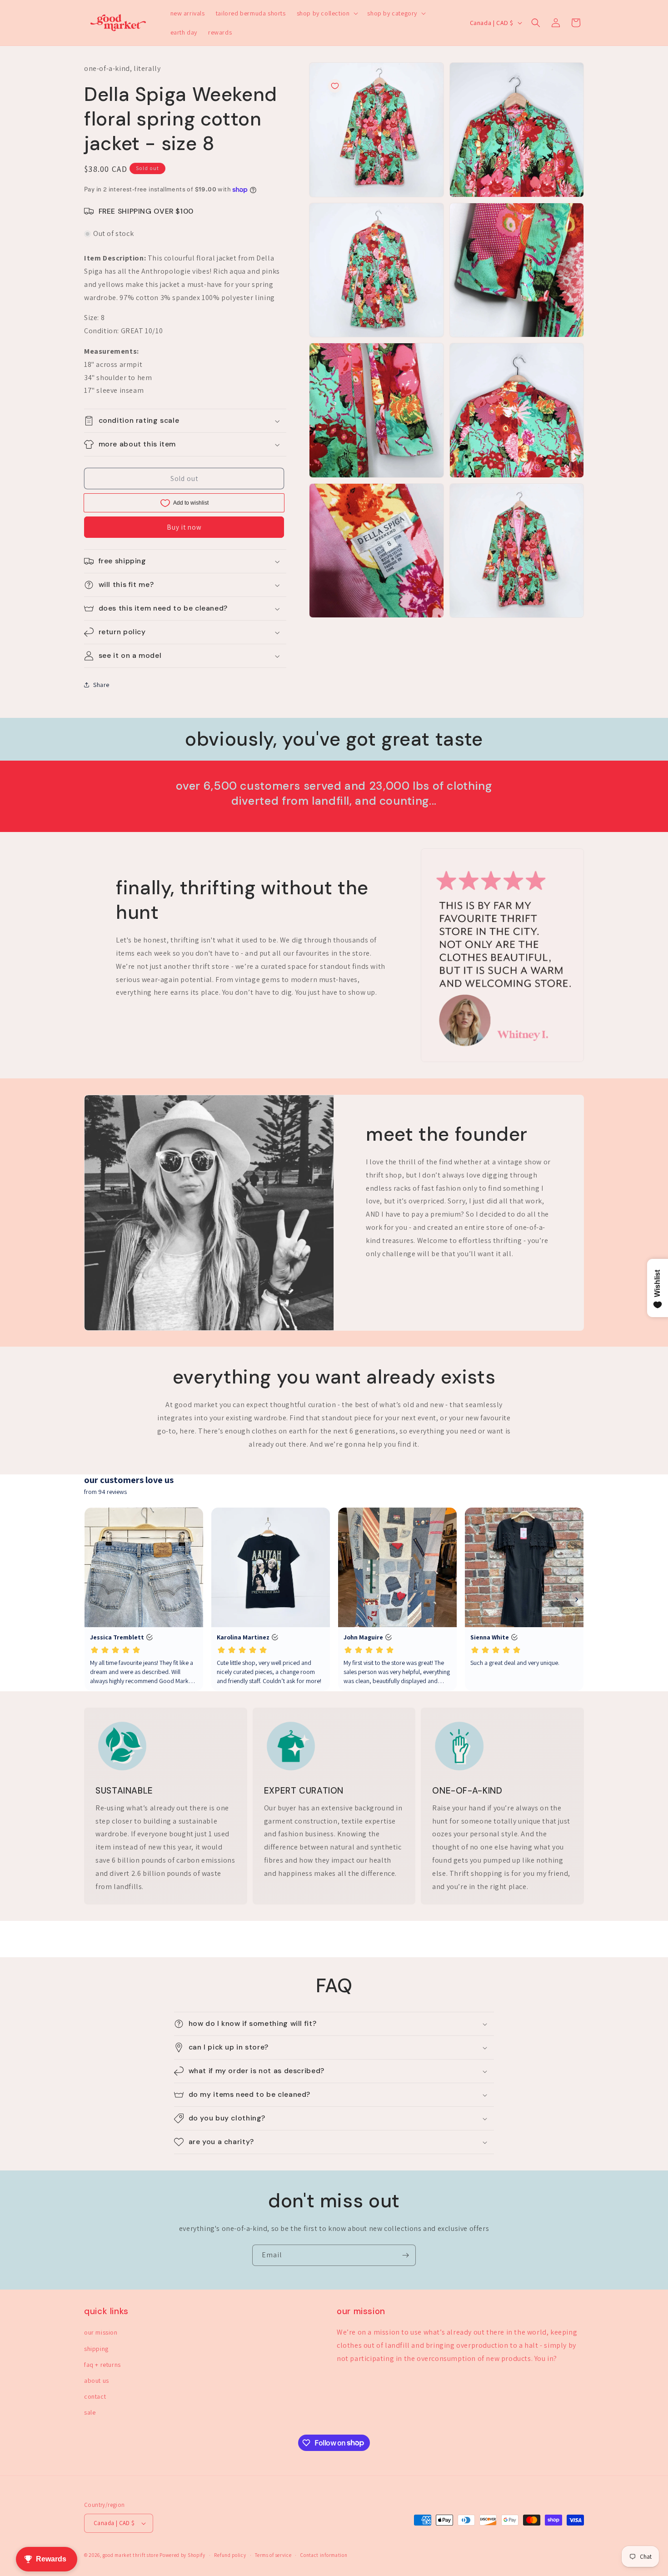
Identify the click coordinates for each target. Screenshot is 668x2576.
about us (97, 2381)
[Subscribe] (405, 2255)
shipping (96, 2349)
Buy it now (184, 527)
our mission (101, 2332)
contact (95, 2396)
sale (90, 2412)
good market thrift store (131, 2555)
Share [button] (101, 685)
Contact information (324, 2555)
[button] (327, 13)
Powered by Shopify (182, 2555)
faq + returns (102, 2365)
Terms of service (273, 2555)
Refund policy (230, 2555)
